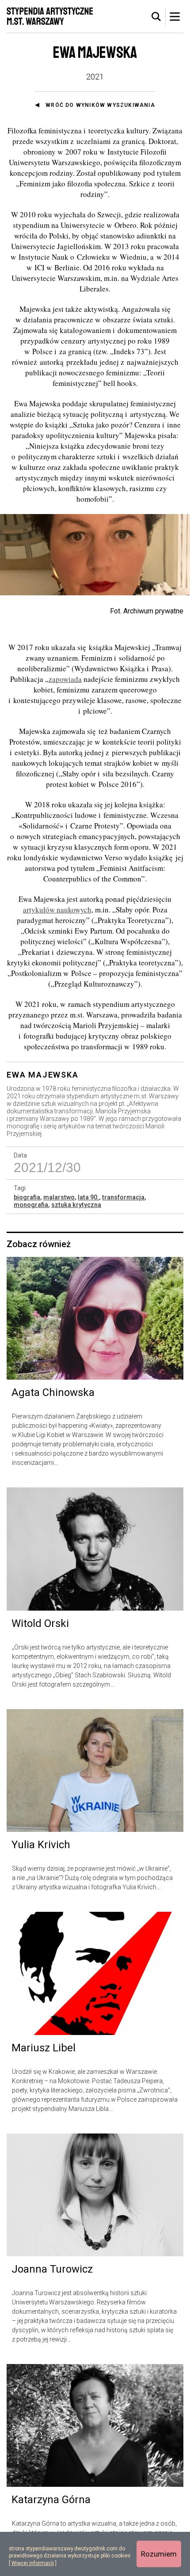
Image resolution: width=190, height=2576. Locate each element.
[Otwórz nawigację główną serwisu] (175, 16)
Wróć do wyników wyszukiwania (100, 105)
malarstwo (59, 1197)
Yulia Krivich (41, 1845)
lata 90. (88, 1197)
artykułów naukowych (57, 910)
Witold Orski (40, 1623)
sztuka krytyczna (76, 1205)
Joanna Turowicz (52, 2269)
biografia (27, 1197)
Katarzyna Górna (51, 2500)
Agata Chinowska (53, 1392)
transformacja (123, 1197)
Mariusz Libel (44, 2048)
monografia (31, 1205)
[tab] (156, 17)
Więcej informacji (33, 2563)
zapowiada (65, 679)
